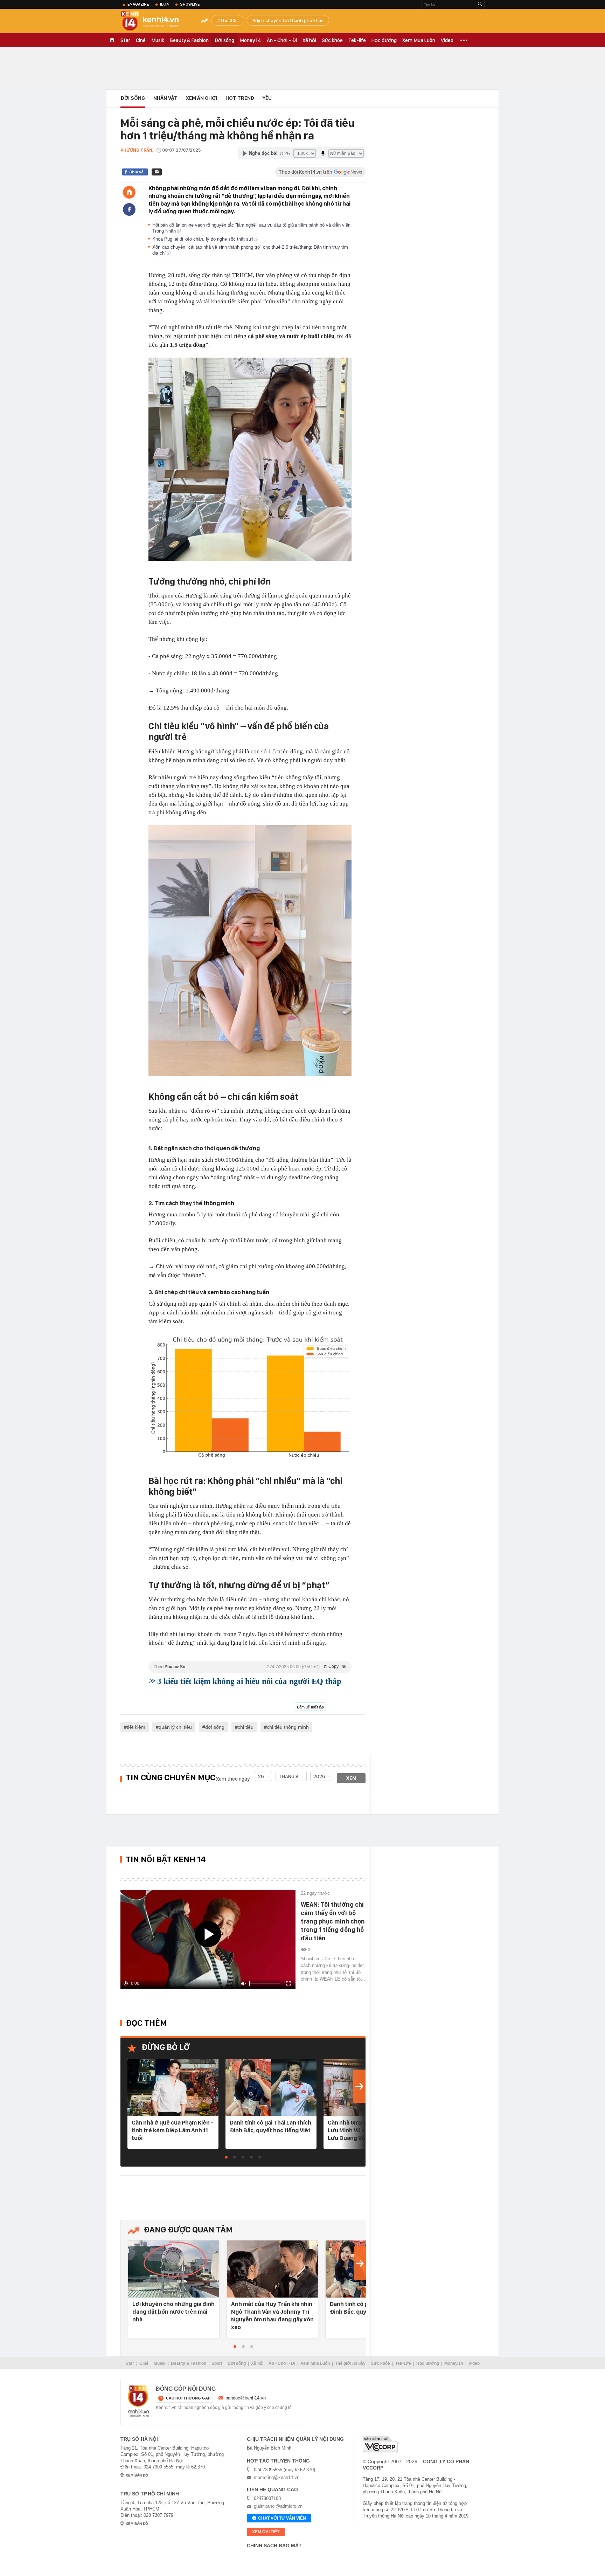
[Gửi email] (157, 172)
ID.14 (164, 4)
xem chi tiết (266, 2532)
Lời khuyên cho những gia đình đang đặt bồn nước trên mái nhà (173, 2312)
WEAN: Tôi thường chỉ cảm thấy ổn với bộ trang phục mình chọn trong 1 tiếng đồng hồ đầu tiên (333, 1921)
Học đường (384, 40)
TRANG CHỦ (112, 40)
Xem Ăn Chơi (201, 98)
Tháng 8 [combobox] (289, 1776)
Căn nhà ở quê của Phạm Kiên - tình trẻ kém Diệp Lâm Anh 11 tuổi (172, 2130)
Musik (158, 40)
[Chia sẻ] (129, 209)
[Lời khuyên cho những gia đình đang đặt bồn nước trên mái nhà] (174, 2269)
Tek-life (357, 40)
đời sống (215, 1727)
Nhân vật (165, 98)
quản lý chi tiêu (175, 1727)
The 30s (229, 20)
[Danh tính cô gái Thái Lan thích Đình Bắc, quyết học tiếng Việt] (271, 2088)
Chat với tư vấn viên (282, 2518)
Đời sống (224, 40)
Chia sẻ (136, 172)
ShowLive (190, 4)
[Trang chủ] (129, 192)
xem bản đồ (137, 2475)
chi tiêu (246, 1727)
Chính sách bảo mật (274, 2546)
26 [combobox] (261, 1776)
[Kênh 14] (138, 2401)
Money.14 (251, 40)
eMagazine (138, 4)
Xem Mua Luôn (419, 40)
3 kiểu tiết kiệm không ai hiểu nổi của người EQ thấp (249, 1681)
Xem (351, 1778)
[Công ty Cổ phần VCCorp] (380, 2444)
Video (447, 40)
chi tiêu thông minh (288, 1727)
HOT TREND (240, 98)
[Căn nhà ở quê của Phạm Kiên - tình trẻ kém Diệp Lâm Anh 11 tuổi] (173, 2088)
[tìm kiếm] (480, 4)
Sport (217, 2363)
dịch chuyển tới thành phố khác (289, 20)
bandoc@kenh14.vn (246, 2398)
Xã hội (309, 40)
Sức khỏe (332, 40)
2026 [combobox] (319, 1776)
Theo (250, 1667)
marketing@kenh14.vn (277, 2477)
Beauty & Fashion (189, 40)
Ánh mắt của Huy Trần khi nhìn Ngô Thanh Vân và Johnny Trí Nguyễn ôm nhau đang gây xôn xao (272, 2315)
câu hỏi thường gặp (188, 2398)
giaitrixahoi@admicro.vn (278, 2506)
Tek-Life (403, 2363)
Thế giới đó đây (350, 2363)
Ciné (141, 40)
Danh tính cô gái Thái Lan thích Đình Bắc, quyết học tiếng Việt (270, 2126)
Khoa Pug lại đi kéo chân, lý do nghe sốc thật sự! (203, 239)
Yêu (267, 98)
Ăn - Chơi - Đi (282, 40)
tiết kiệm (136, 1727)
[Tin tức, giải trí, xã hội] (155, 22)
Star (125, 40)
